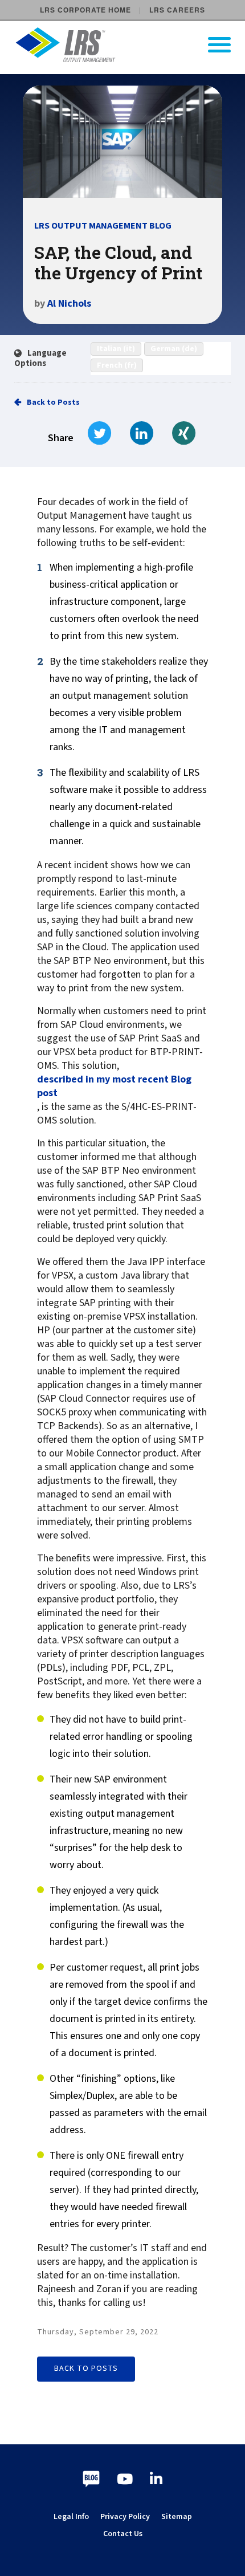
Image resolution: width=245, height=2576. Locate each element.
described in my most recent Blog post (114, 1086)
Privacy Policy (125, 2517)
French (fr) (117, 365)
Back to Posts (53, 402)
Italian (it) (116, 349)
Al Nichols (69, 304)
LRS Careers (177, 10)
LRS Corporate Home (85, 10)
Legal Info (71, 2517)
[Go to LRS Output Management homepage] (130, 45)
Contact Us (123, 2534)
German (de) (174, 349)
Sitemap (177, 2517)
